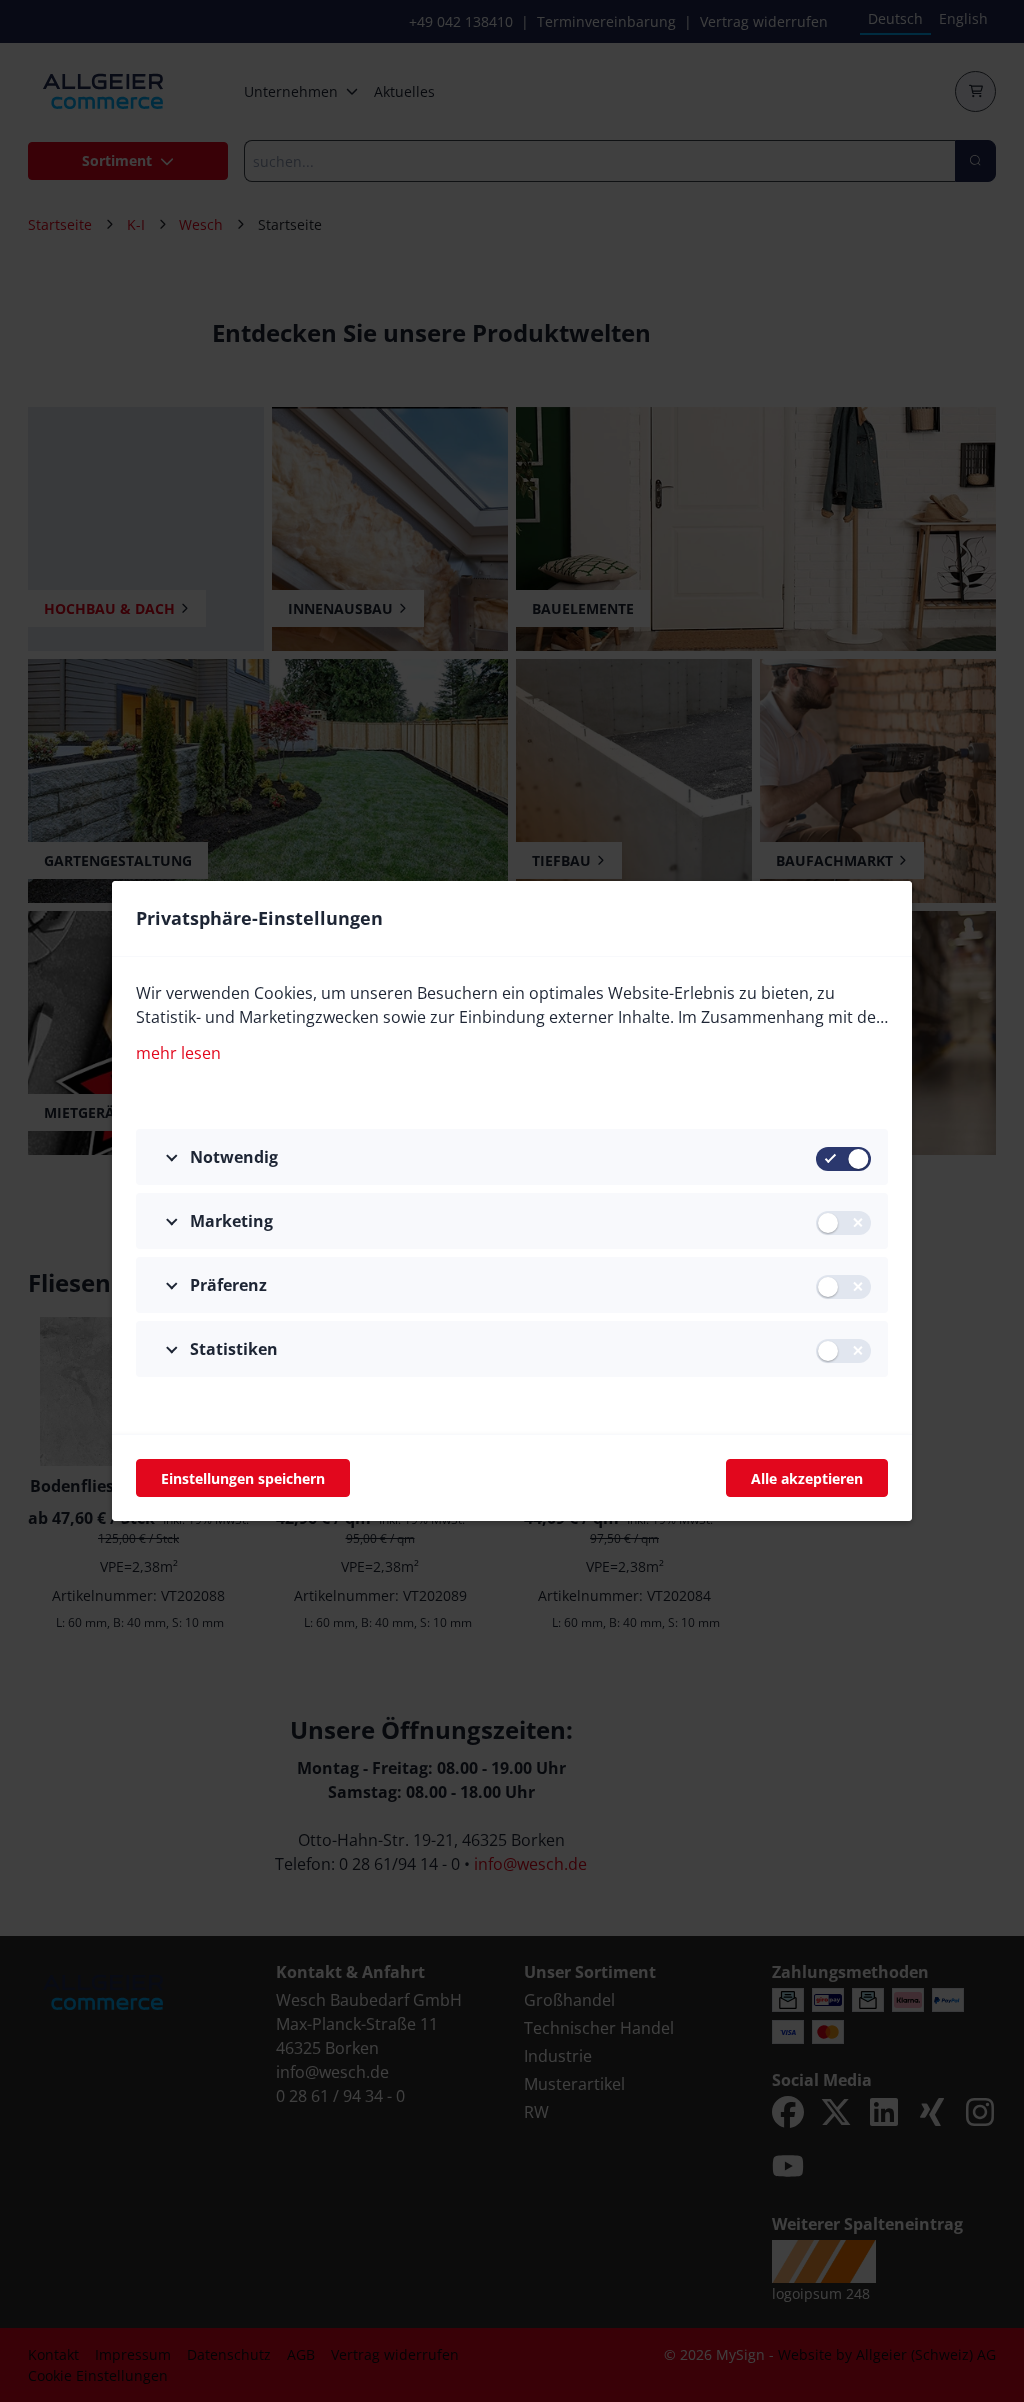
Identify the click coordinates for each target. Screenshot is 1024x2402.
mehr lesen (178, 1053)
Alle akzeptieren (807, 1478)
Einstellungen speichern (243, 1478)
